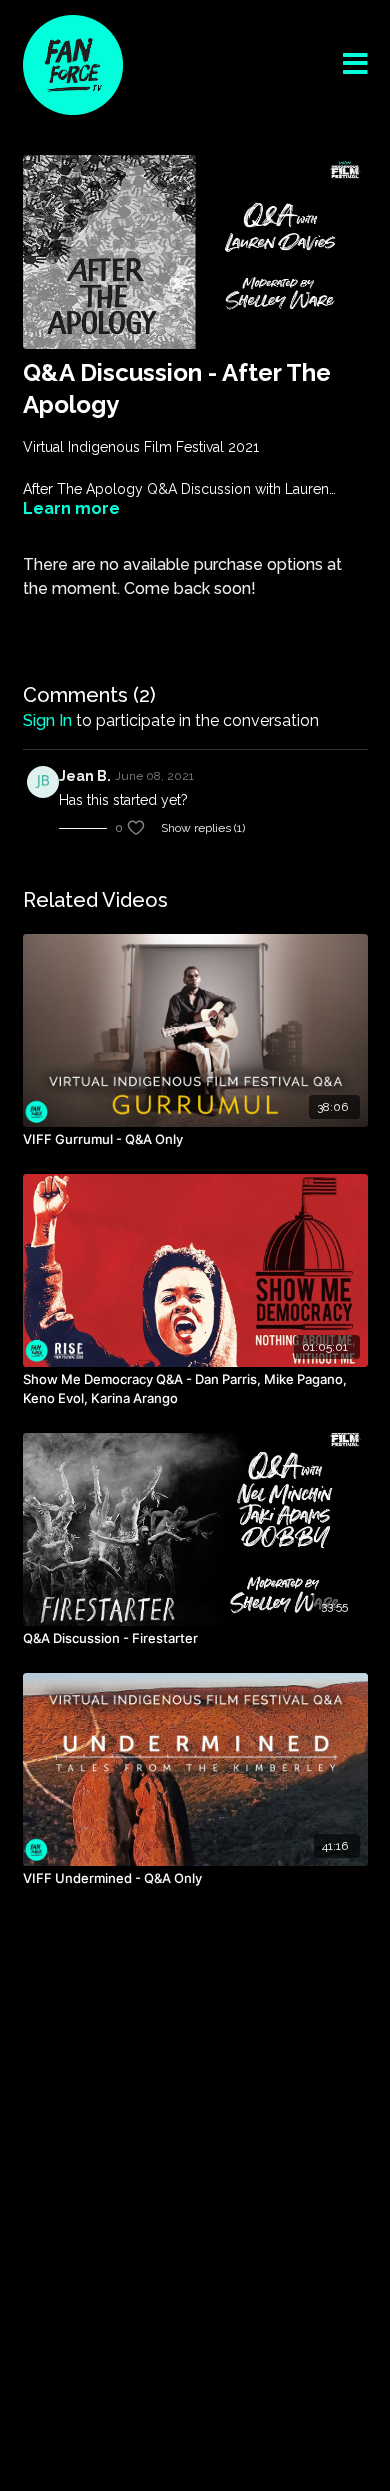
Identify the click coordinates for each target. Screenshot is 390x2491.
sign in (47, 720)
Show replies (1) (203, 828)
